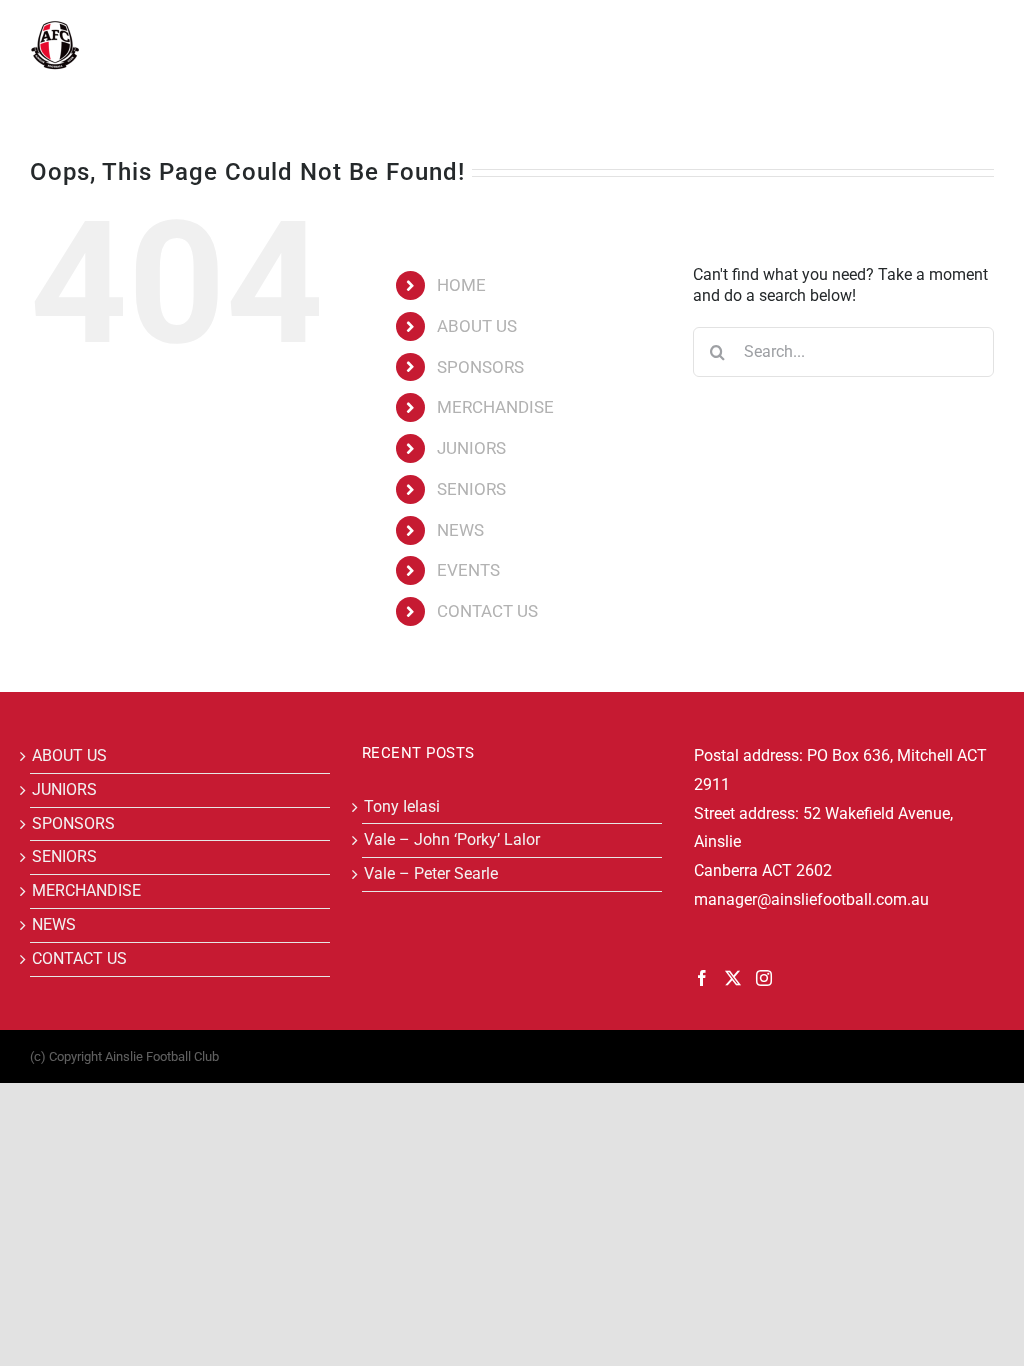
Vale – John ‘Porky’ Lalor (452, 839)
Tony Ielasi (402, 806)
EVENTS (468, 570)
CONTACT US (487, 611)
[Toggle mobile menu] (983, 30)
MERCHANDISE (495, 407)
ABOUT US (477, 326)
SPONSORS (480, 367)
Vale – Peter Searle (431, 873)
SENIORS (471, 489)
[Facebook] (702, 978)
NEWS (460, 530)
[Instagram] (764, 978)
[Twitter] (733, 978)
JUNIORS (471, 448)
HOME (461, 285)
